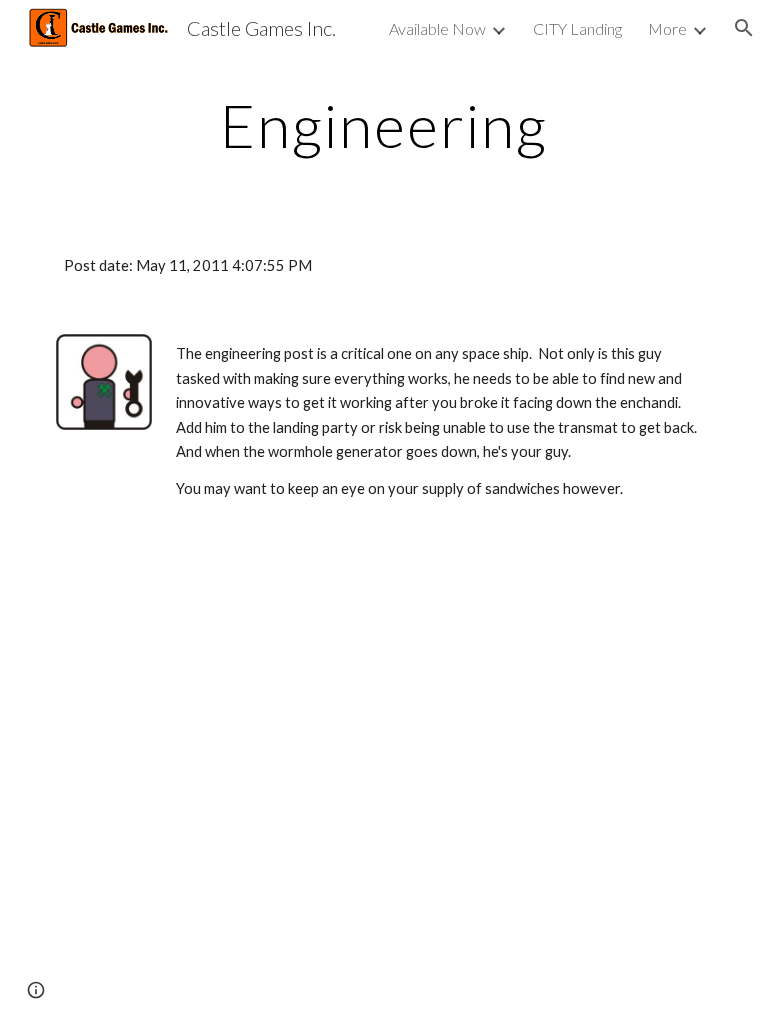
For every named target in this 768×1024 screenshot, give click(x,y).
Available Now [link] (437, 28)
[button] (744, 28)
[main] (383, 125)
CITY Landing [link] (577, 28)
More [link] (667, 28)
